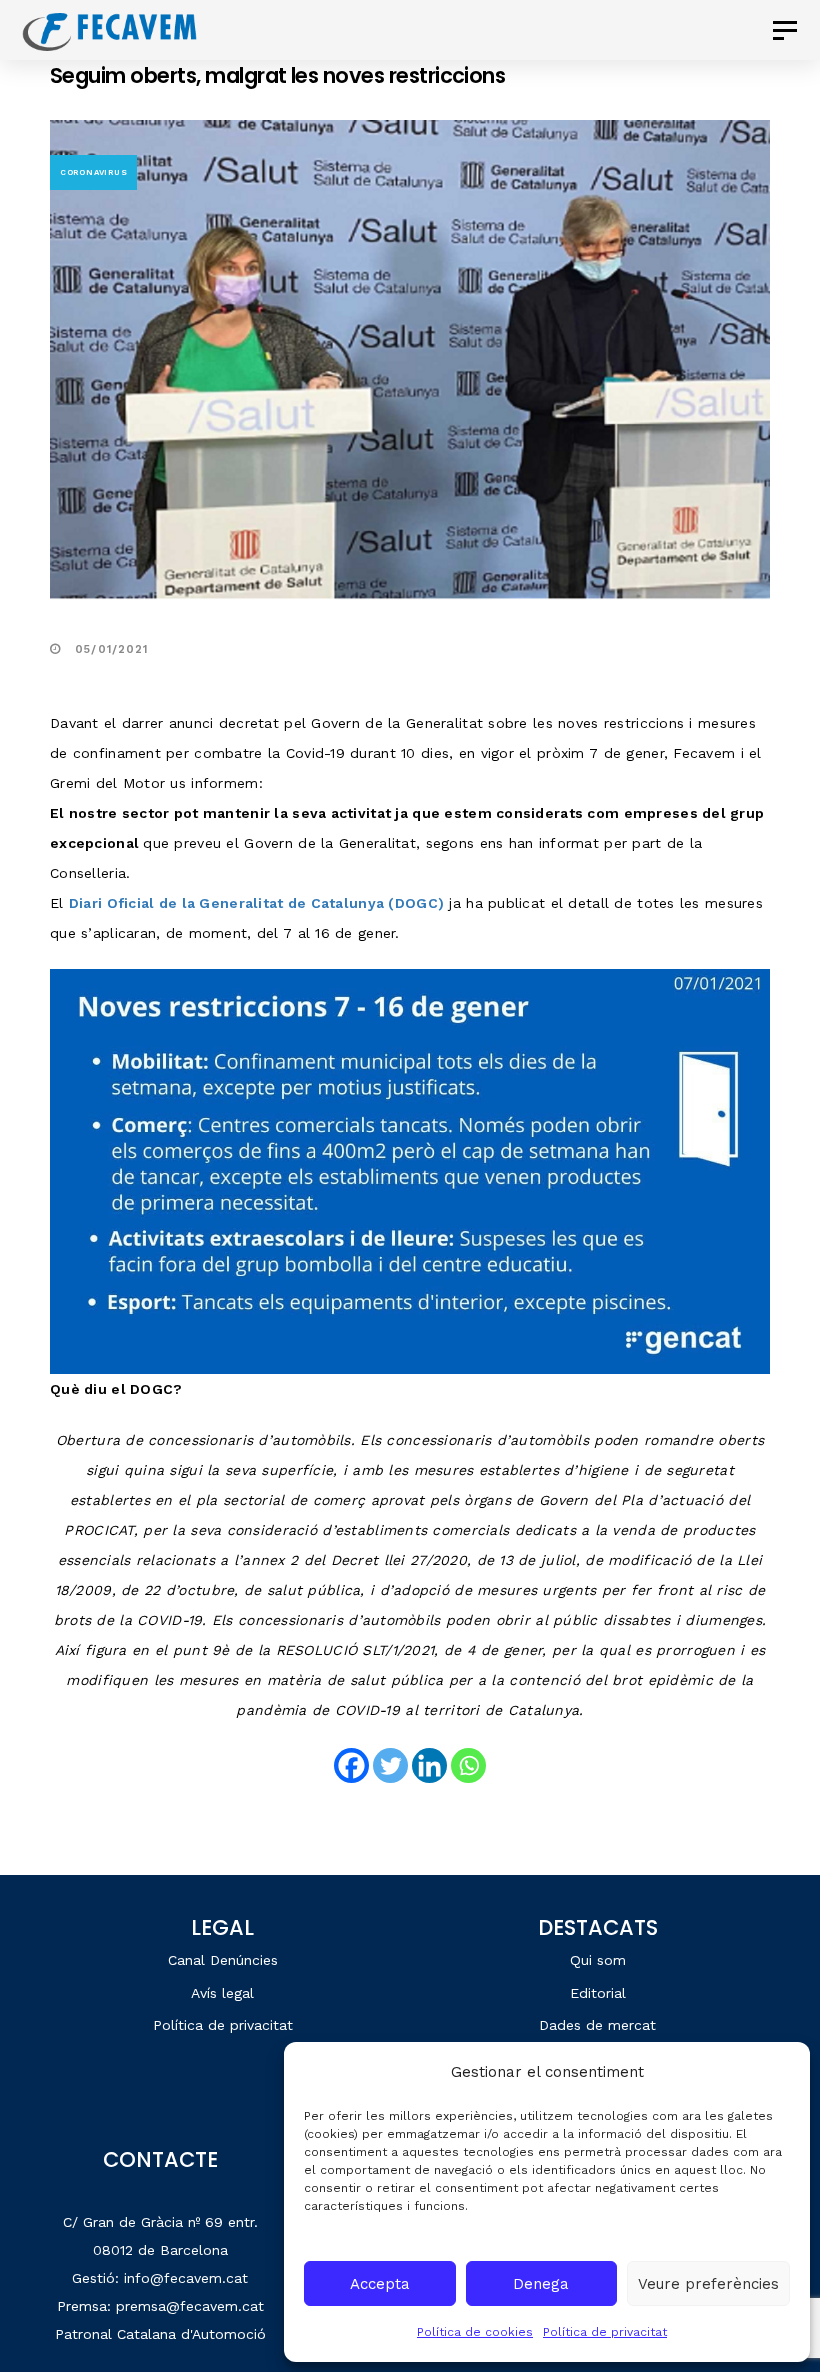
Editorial (598, 1993)
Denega (541, 2284)
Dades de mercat (597, 2025)
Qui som (598, 1960)
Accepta (380, 2284)
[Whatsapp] (468, 1765)
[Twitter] (390, 1765)
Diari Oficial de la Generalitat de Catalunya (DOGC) (256, 903)
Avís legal (222, 1993)
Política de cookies (475, 2332)
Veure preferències (708, 2284)
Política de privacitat (605, 2332)
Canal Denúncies (223, 1960)
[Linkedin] (429, 1765)
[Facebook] (351, 1765)
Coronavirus (94, 172)
